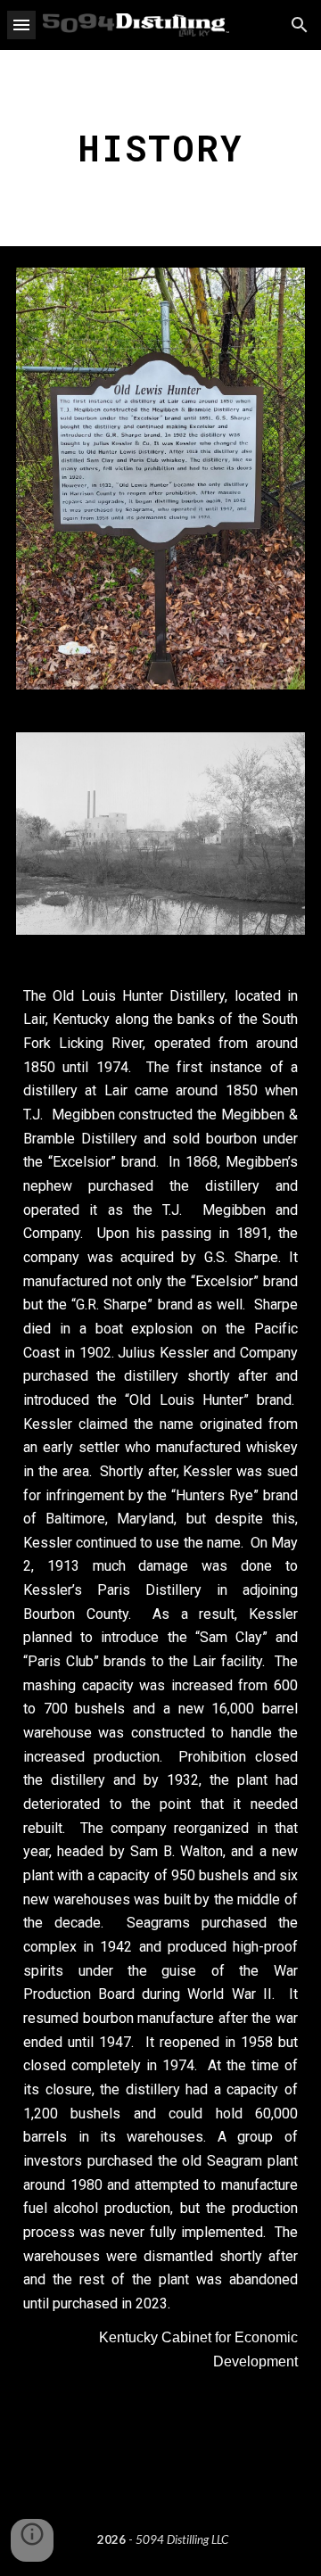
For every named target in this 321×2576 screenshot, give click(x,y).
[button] (21, 25)
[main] (160, 148)
